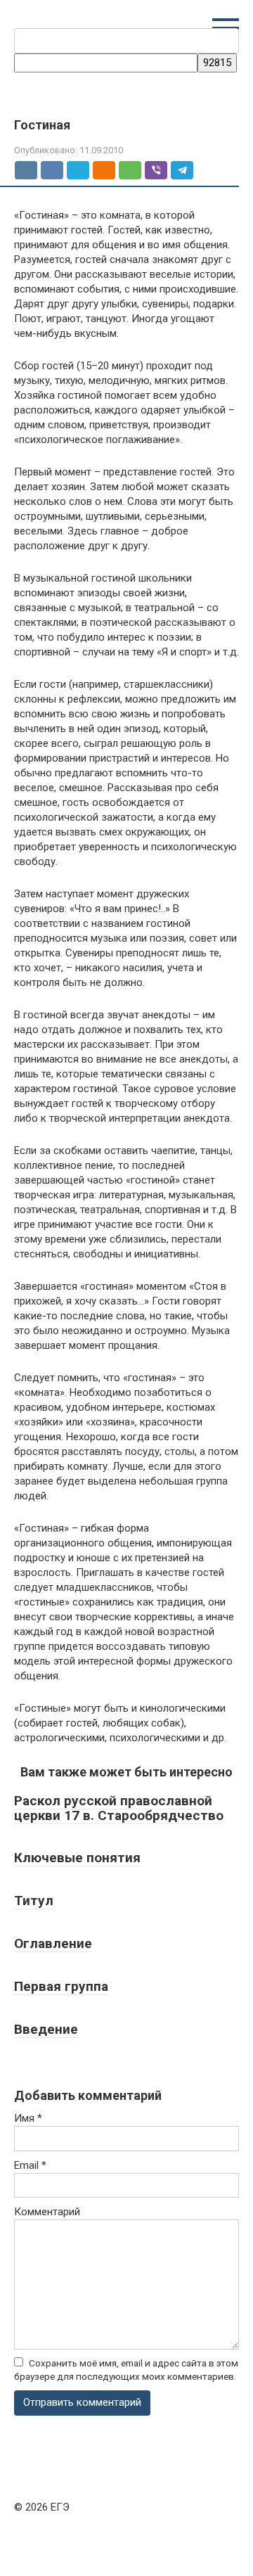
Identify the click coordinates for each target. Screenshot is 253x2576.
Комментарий (47, 2212)
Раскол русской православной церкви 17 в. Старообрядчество (119, 1808)
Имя (28, 2118)
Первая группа (61, 1986)
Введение (46, 2029)
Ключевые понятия (77, 1858)
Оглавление (53, 1943)
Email (30, 2165)
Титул (34, 1901)
